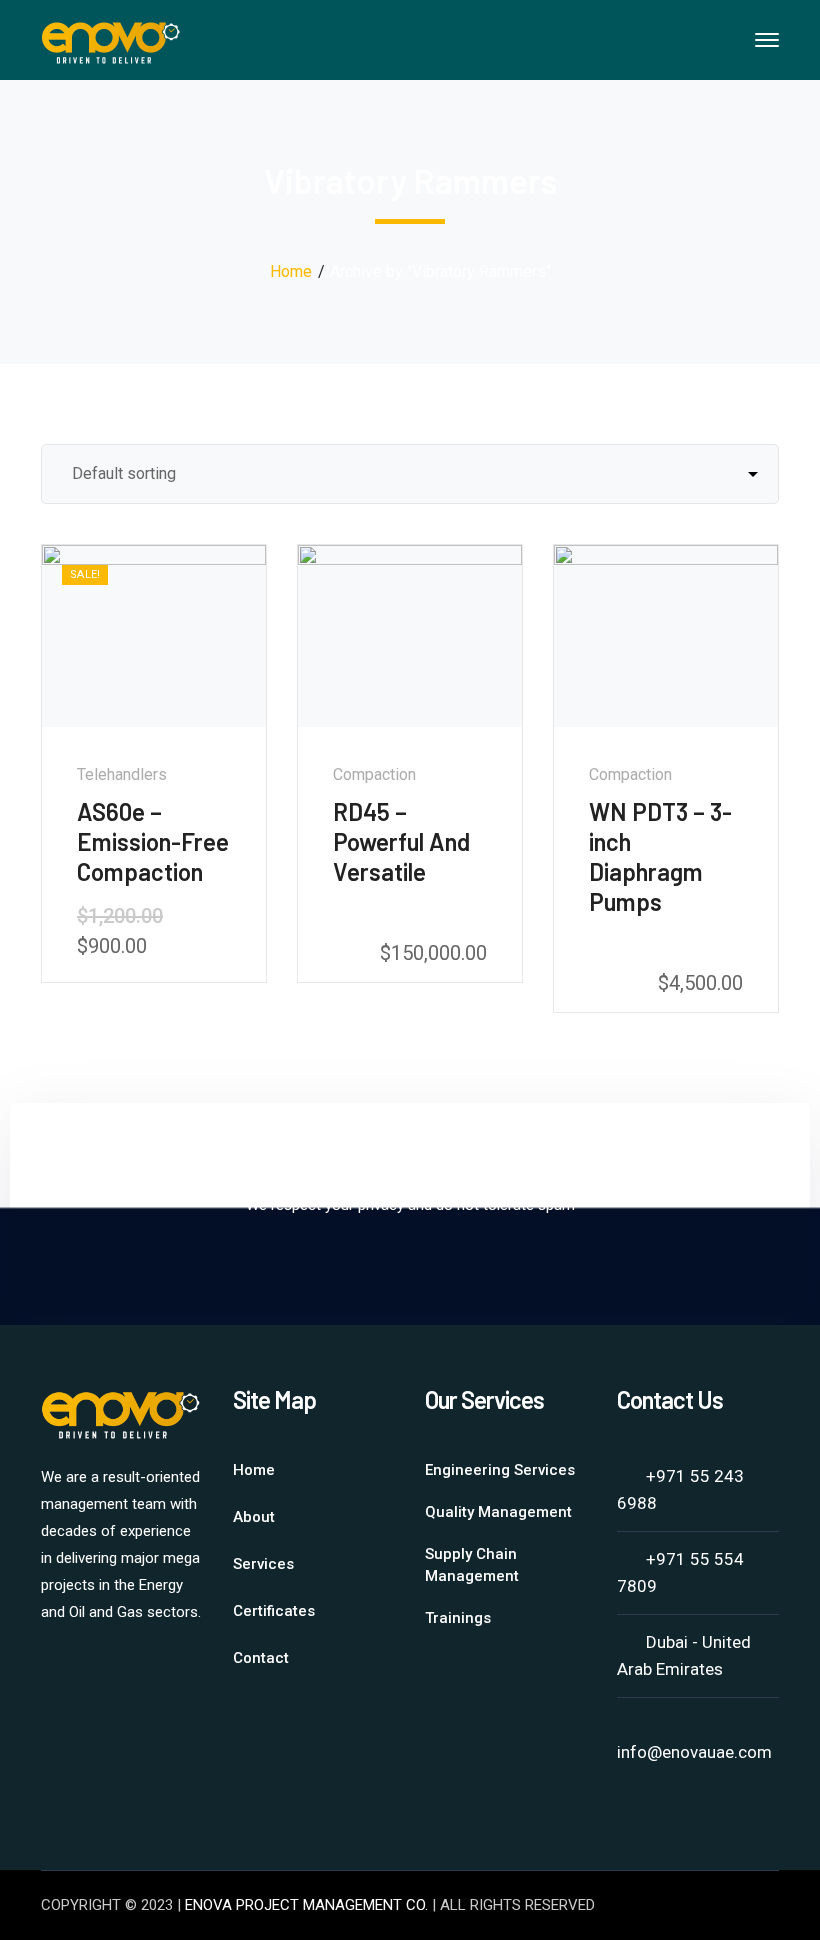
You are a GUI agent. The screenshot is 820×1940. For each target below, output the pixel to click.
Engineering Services (500, 1470)
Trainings (458, 1618)
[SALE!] (154, 634)
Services (263, 1564)
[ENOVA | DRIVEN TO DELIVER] (111, 38)
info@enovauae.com (694, 1752)
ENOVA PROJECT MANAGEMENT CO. (306, 1905)
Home (291, 271)
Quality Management (498, 1512)
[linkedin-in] (51, 1666)
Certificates (274, 1611)
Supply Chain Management (472, 1565)
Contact (261, 1658)
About (254, 1517)
